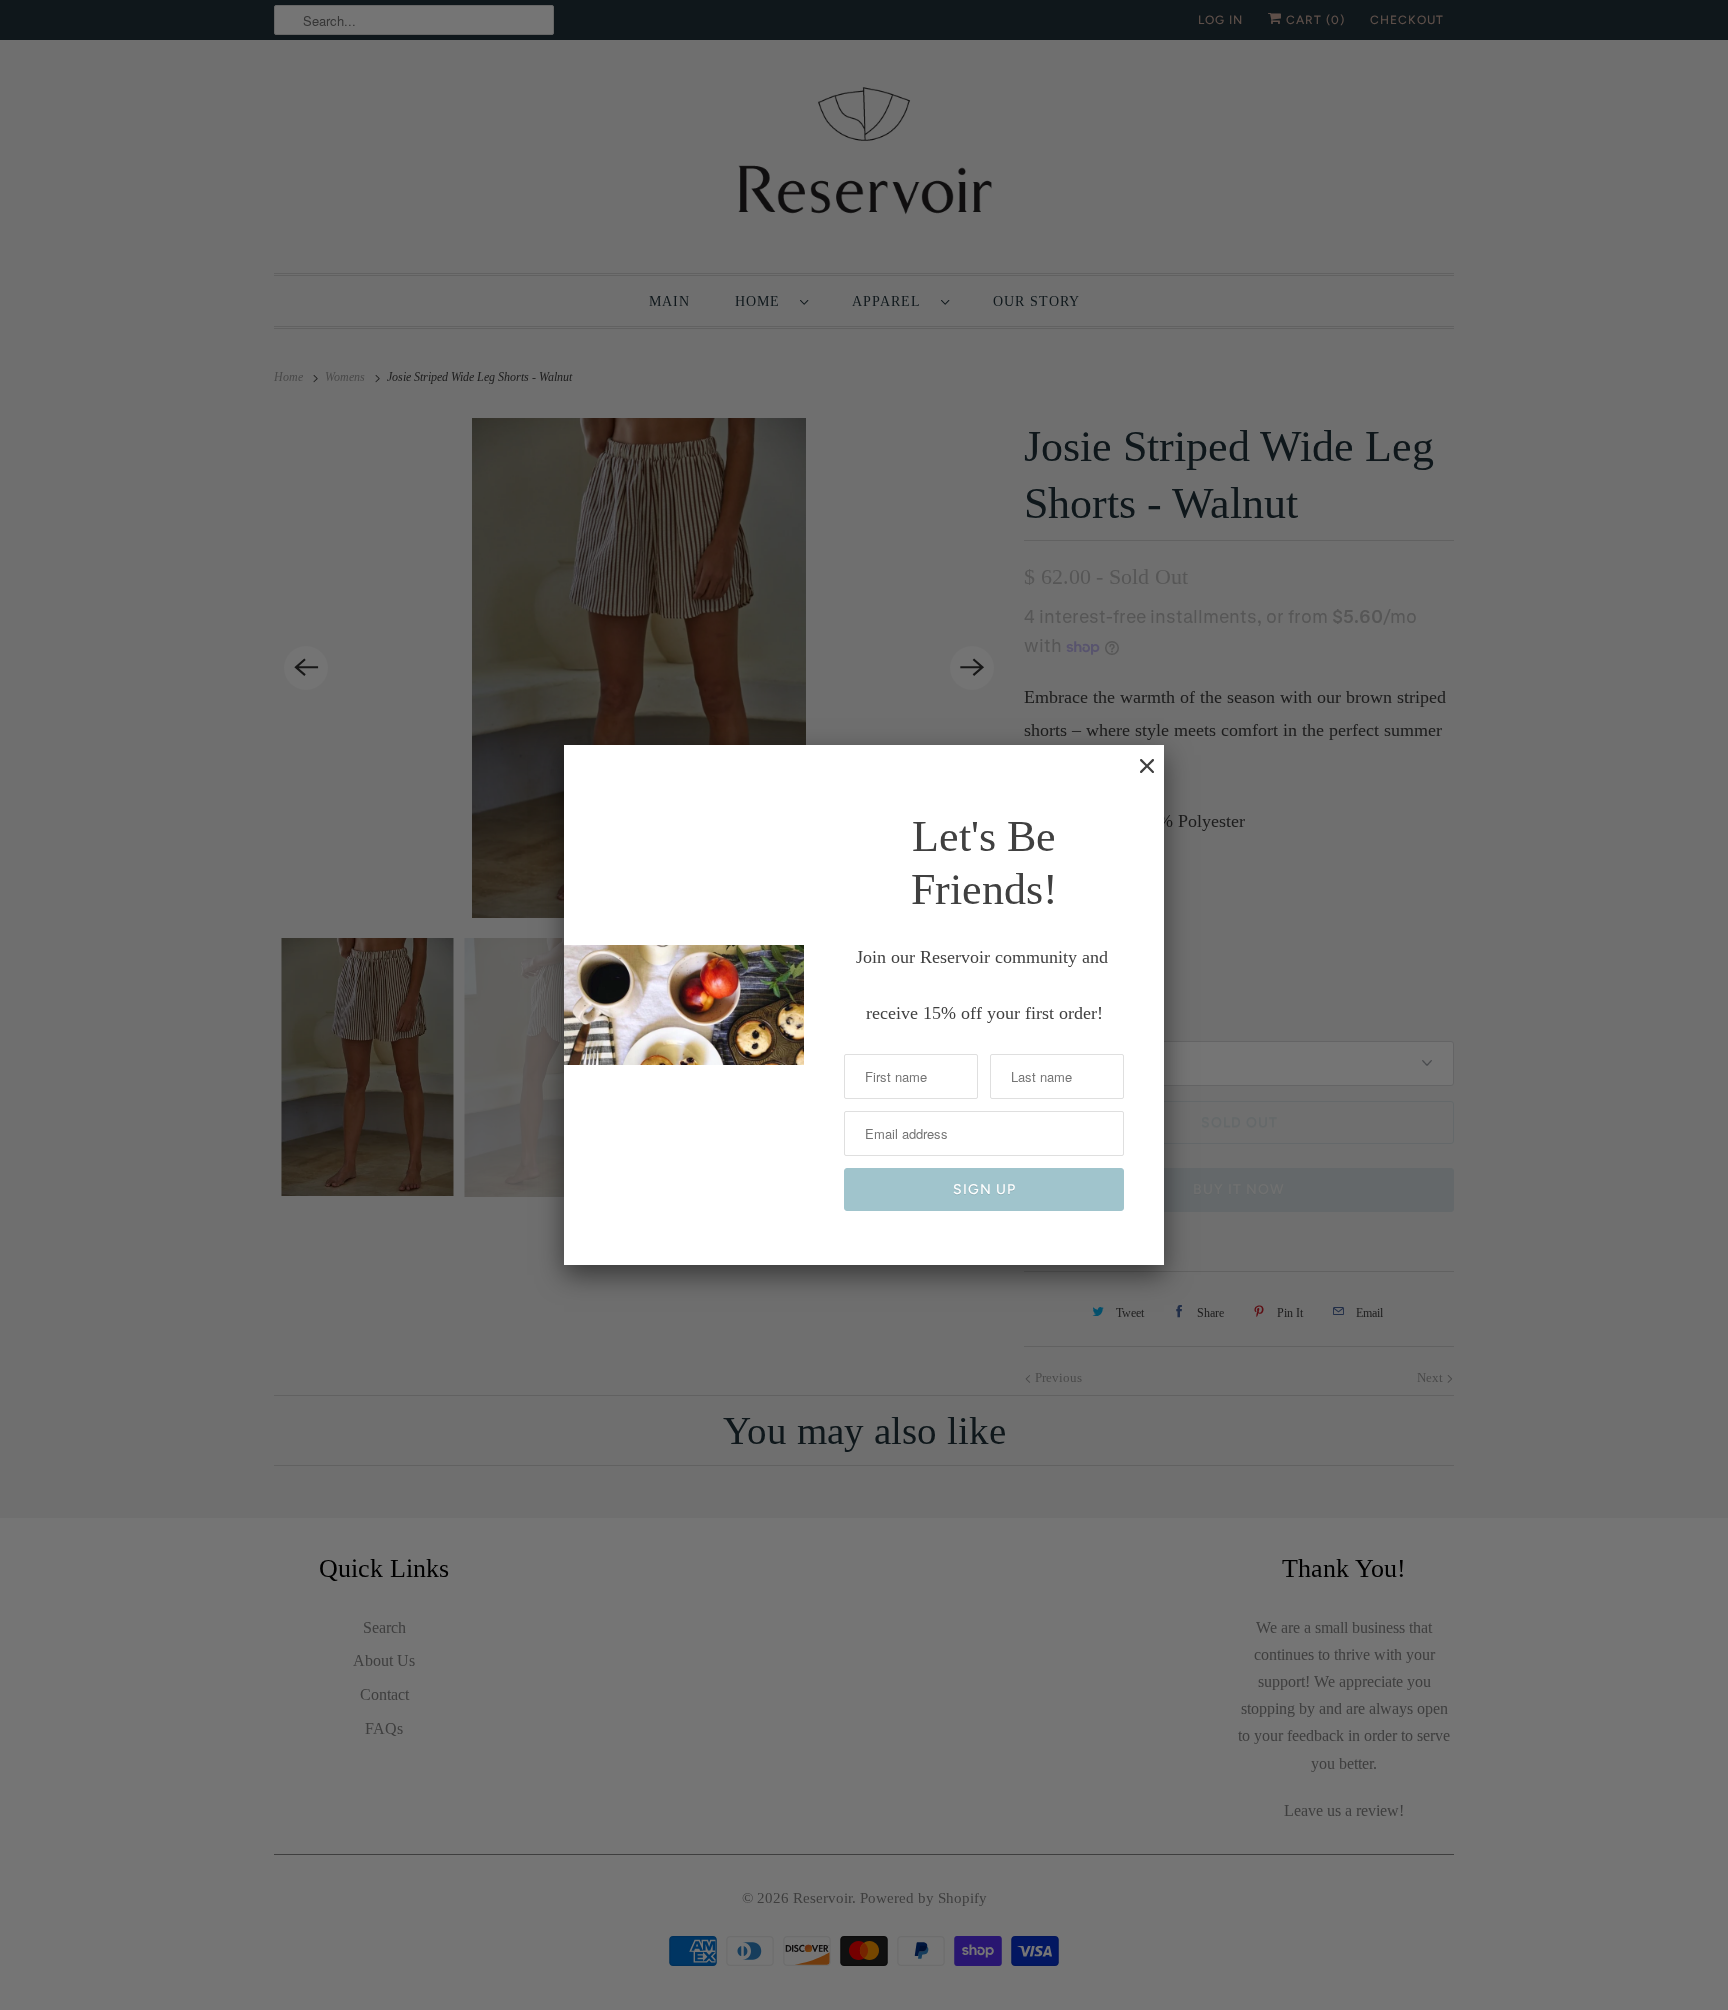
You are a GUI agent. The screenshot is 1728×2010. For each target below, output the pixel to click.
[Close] (1137, 776)
